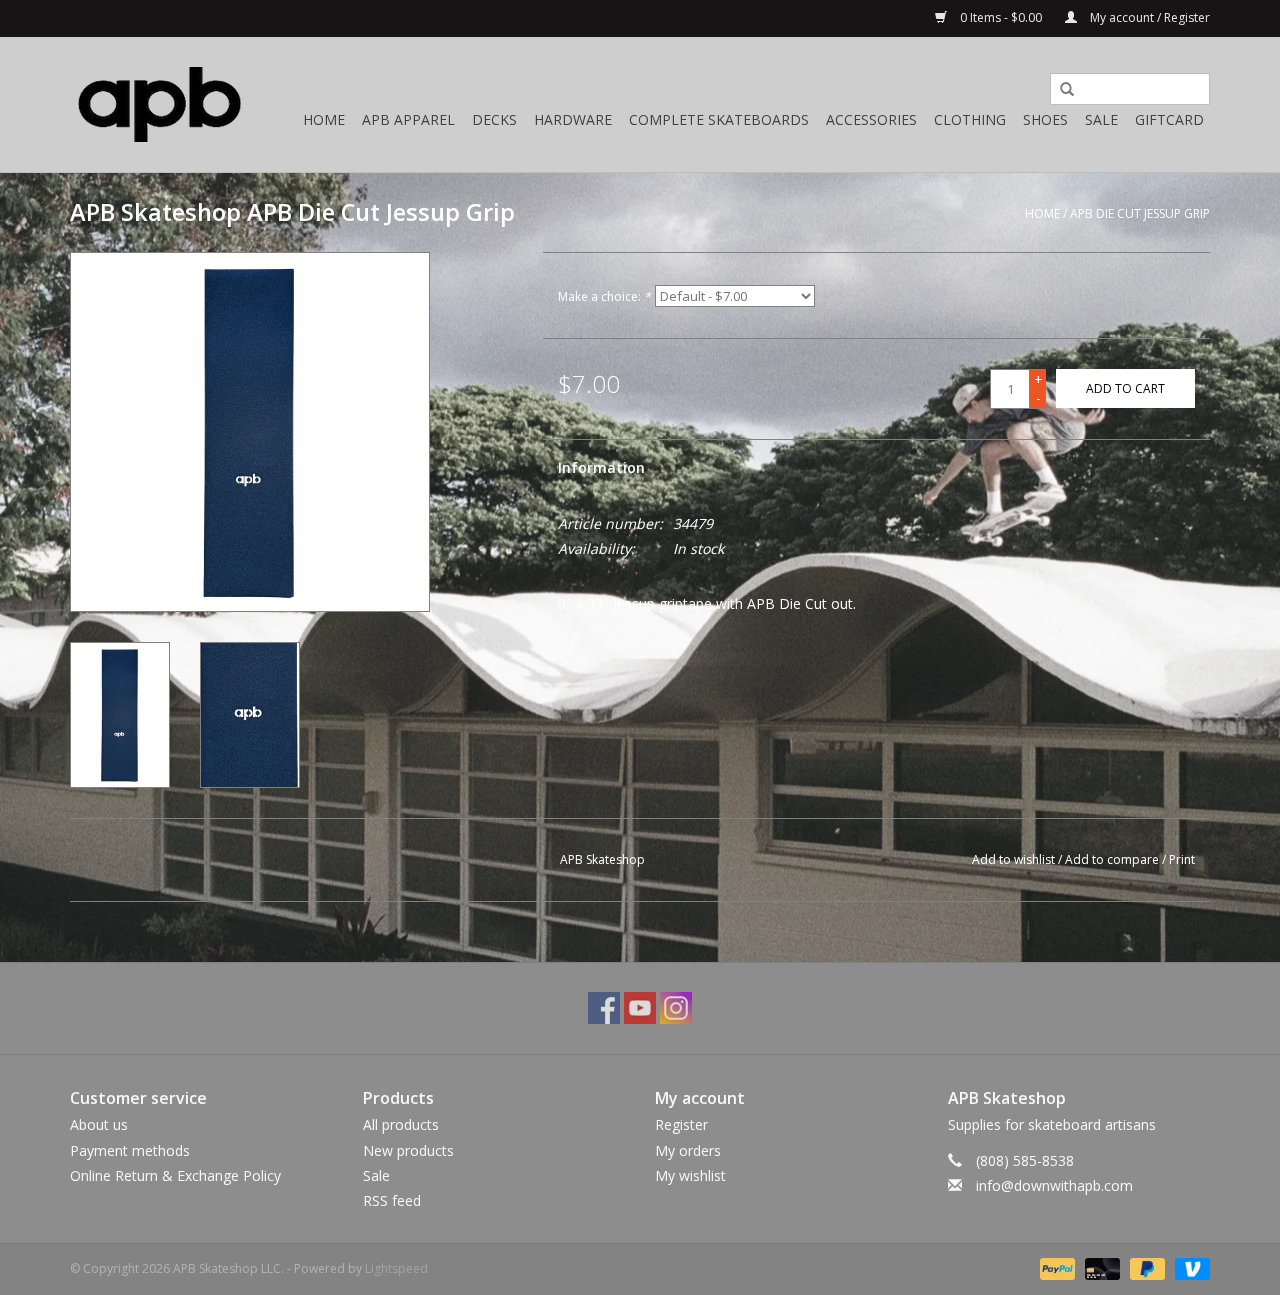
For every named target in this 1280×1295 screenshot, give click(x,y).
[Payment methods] (1055, 1267)
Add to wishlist (1013, 859)
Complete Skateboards (719, 119)
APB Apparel (408, 119)
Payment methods (130, 1150)
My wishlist (690, 1175)
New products (408, 1150)
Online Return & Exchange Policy (175, 1175)
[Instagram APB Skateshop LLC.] (676, 1008)
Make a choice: (604, 296)
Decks (494, 119)
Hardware (573, 119)
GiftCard (1169, 119)
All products (401, 1124)
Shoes (1045, 119)
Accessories (871, 119)
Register (681, 1124)
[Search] (1060, 90)
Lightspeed (396, 1268)
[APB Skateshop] (160, 104)
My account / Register (1148, 17)
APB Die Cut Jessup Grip (1140, 213)
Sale (1101, 119)
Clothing (970, 119)
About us (99, 1124)
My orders (688, 1150)
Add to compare (1113, 859)
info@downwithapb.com (1054, 1185)
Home (324, 119)
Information (601, 467)
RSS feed (392, 1200)
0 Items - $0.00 (1001, 17)
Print (1182, 859)
